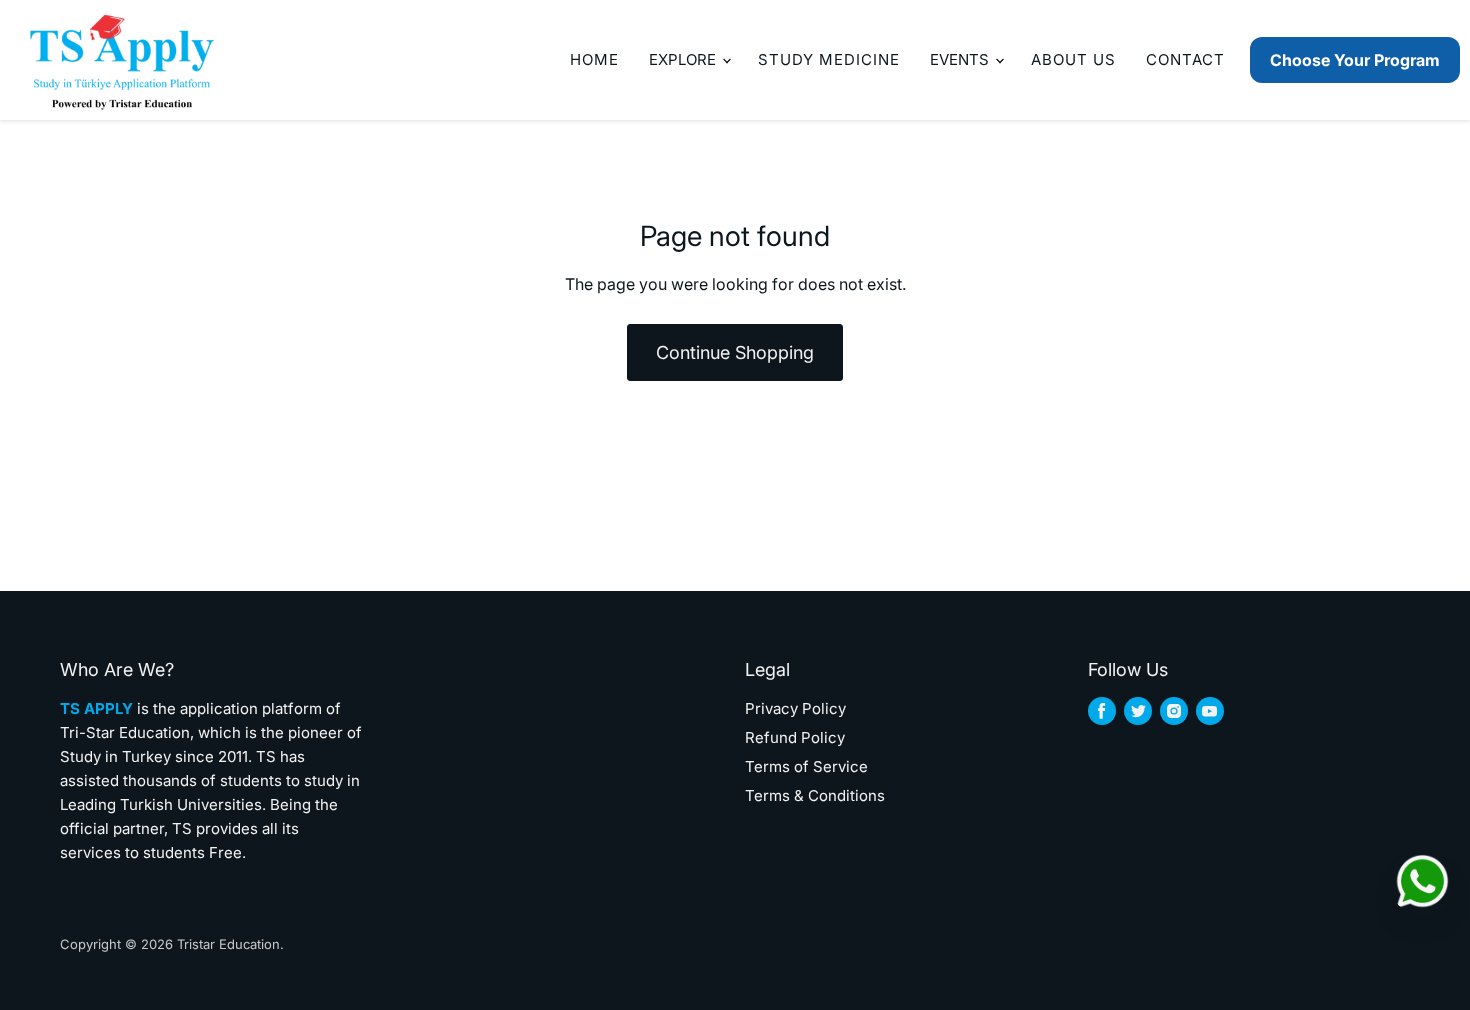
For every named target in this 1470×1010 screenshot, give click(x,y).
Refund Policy (795, 737)
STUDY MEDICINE (829, 59)
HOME (594, 59)
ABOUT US (1073, 59)
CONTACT (1185, 59)
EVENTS (961, 59)
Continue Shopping (735, 352)
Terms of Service (806, 766)
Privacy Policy (795, 708)
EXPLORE (684, 59)
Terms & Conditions (815, 795)
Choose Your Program (1355, 60)
